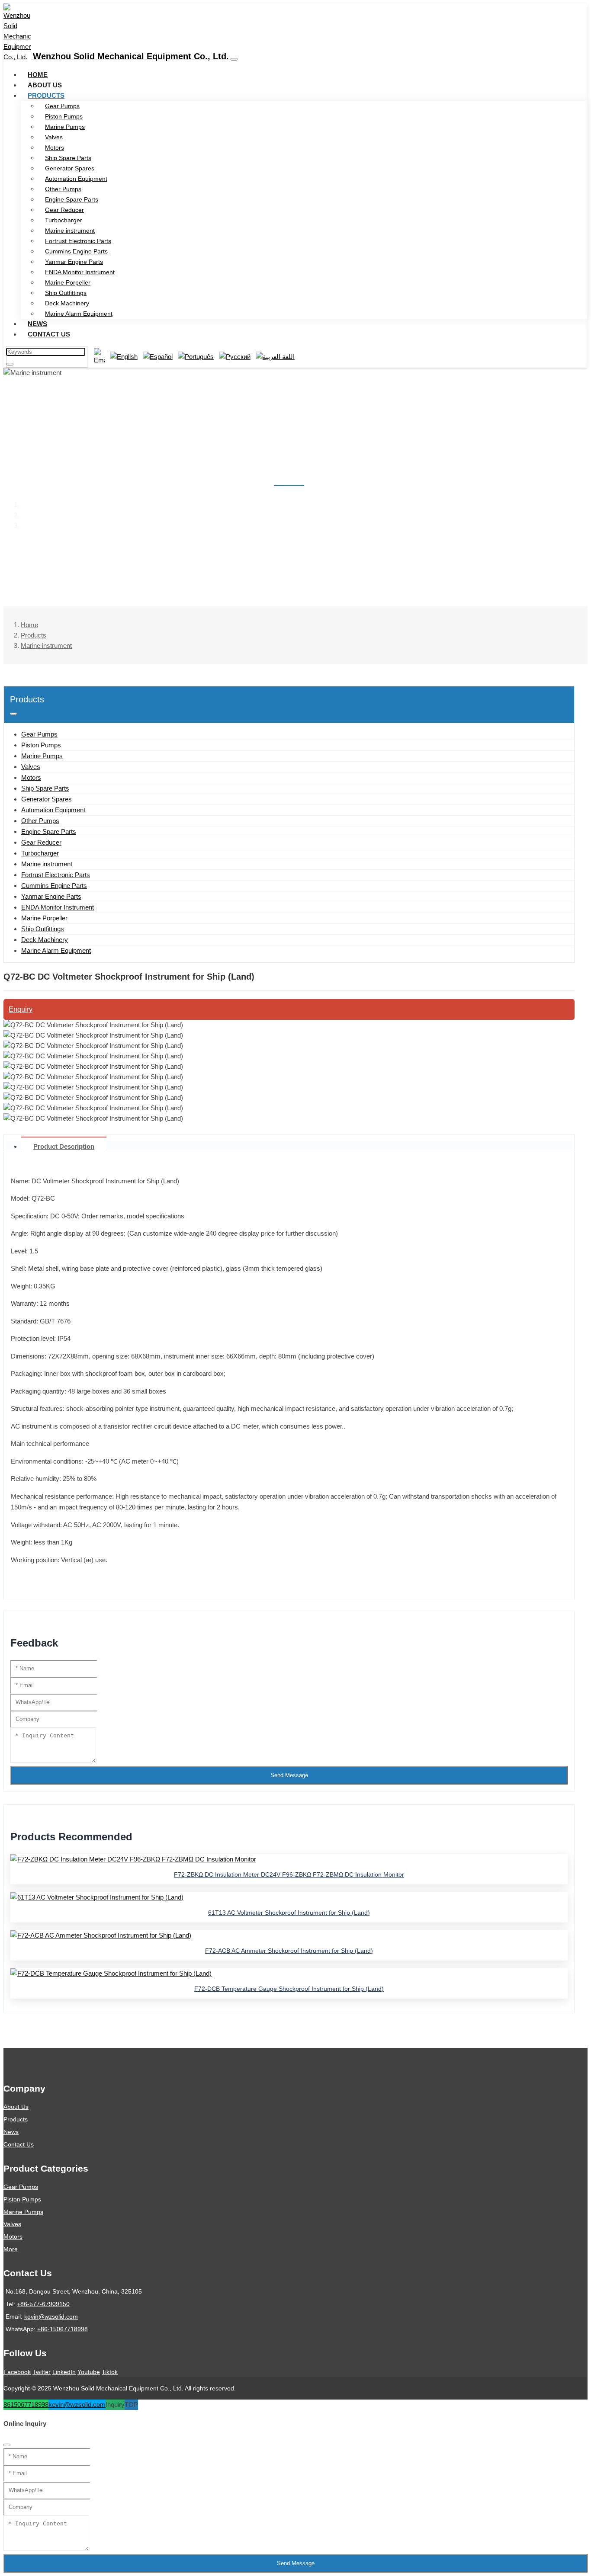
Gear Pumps (62, 106)
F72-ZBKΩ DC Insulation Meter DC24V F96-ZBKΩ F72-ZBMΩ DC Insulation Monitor (289, 1874)
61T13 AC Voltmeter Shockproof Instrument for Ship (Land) (289, 1913)
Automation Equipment (76, 179)
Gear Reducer (64, 210)
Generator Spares (70, 168)
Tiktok (110, 2372)
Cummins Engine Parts (76, 251)
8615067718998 (26, 2405)
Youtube (89, 2372)
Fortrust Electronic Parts (78, 241)
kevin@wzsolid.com (51, 2316)
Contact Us (49, 334)
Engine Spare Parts (72, 199)
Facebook (17, 2372)
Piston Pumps (64, 116)
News (37, 324)
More (11, 2249)
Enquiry (21, 1009)
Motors (55, 147)
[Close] (7, 2445)
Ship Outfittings (66, 293)
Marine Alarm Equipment (79, 314)
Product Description (64, 1146)
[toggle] (234, 59)
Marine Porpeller (68, 282)
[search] (10, 364)
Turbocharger (64, 220)
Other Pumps (63, 189)
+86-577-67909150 (43, 2304)
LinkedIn (64, 2372)
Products (46, 95)
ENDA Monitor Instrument (80, 272)
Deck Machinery (67, 303)
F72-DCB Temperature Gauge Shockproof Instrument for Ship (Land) (289, 1989)
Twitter (42, 2372)
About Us (45, 85)
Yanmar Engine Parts (74, 262)
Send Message (289, 1775)
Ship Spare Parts (68, 158)
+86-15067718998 (63, 2329)
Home (38, 75)
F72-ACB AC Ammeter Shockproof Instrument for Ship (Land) (289, 1951)
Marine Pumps (65, 127)
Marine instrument (70, 231)
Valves (54, 137)
